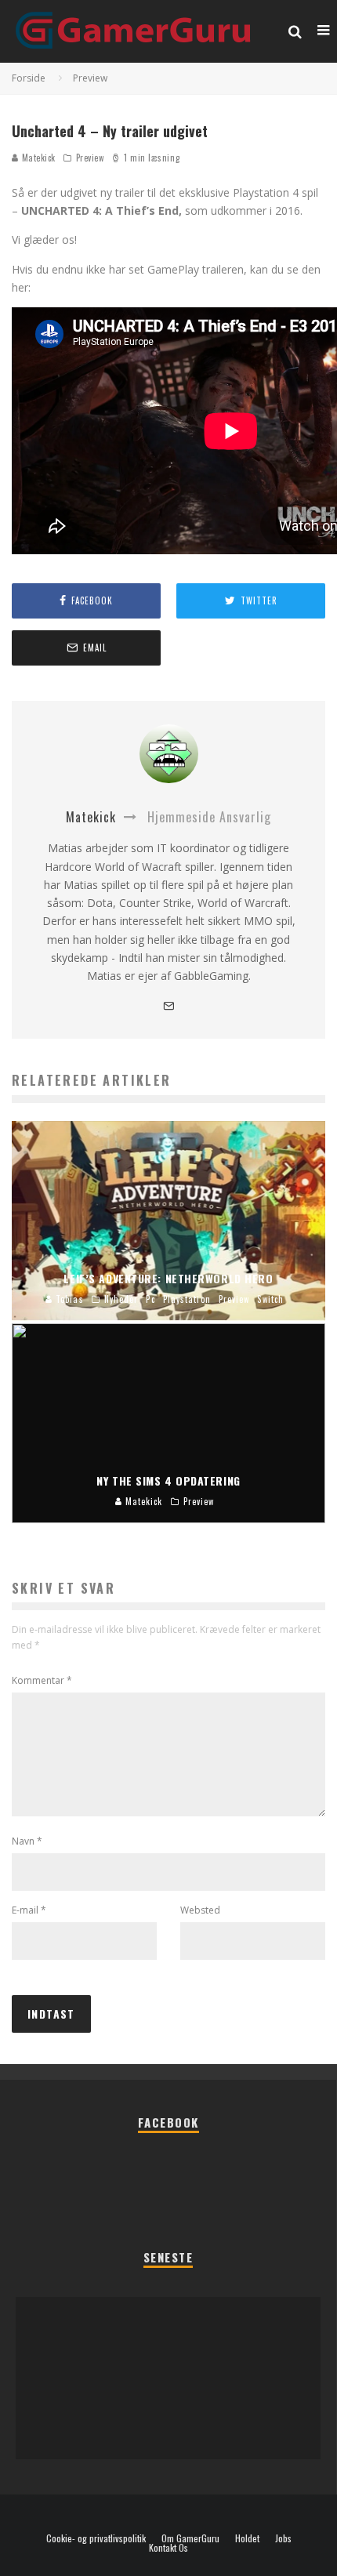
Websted (200, 1910)
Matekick (37, 158)
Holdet (247, 2538)
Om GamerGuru (190, 2538)
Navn (27, 1841)
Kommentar (42, 1680)
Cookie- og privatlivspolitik (96, 2538)
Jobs (283, 2538)
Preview (90, 158)
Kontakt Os (168, 2548)
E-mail (29, 1910)
